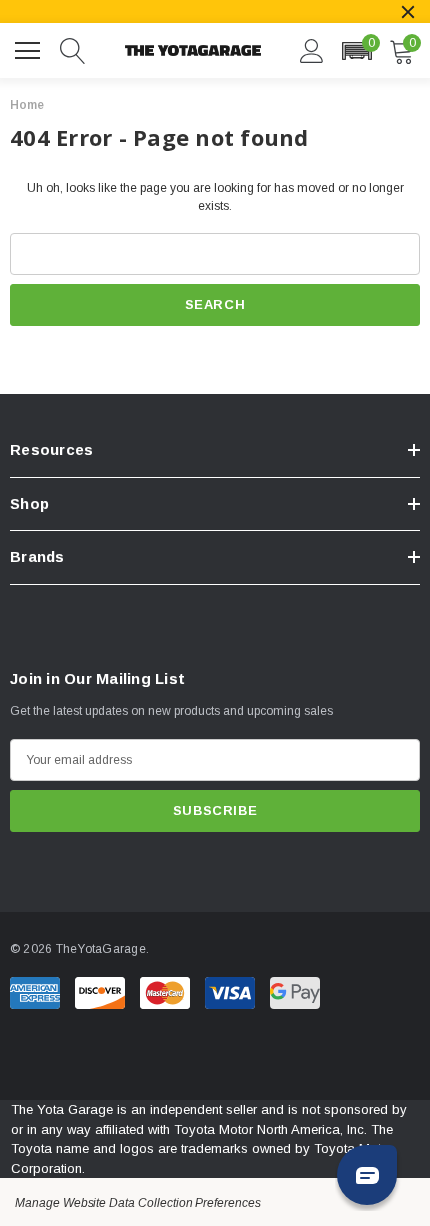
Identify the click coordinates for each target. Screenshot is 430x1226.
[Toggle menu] (30, 48)
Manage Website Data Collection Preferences (138, 1203)
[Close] (408, 12)
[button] (356, 51)
